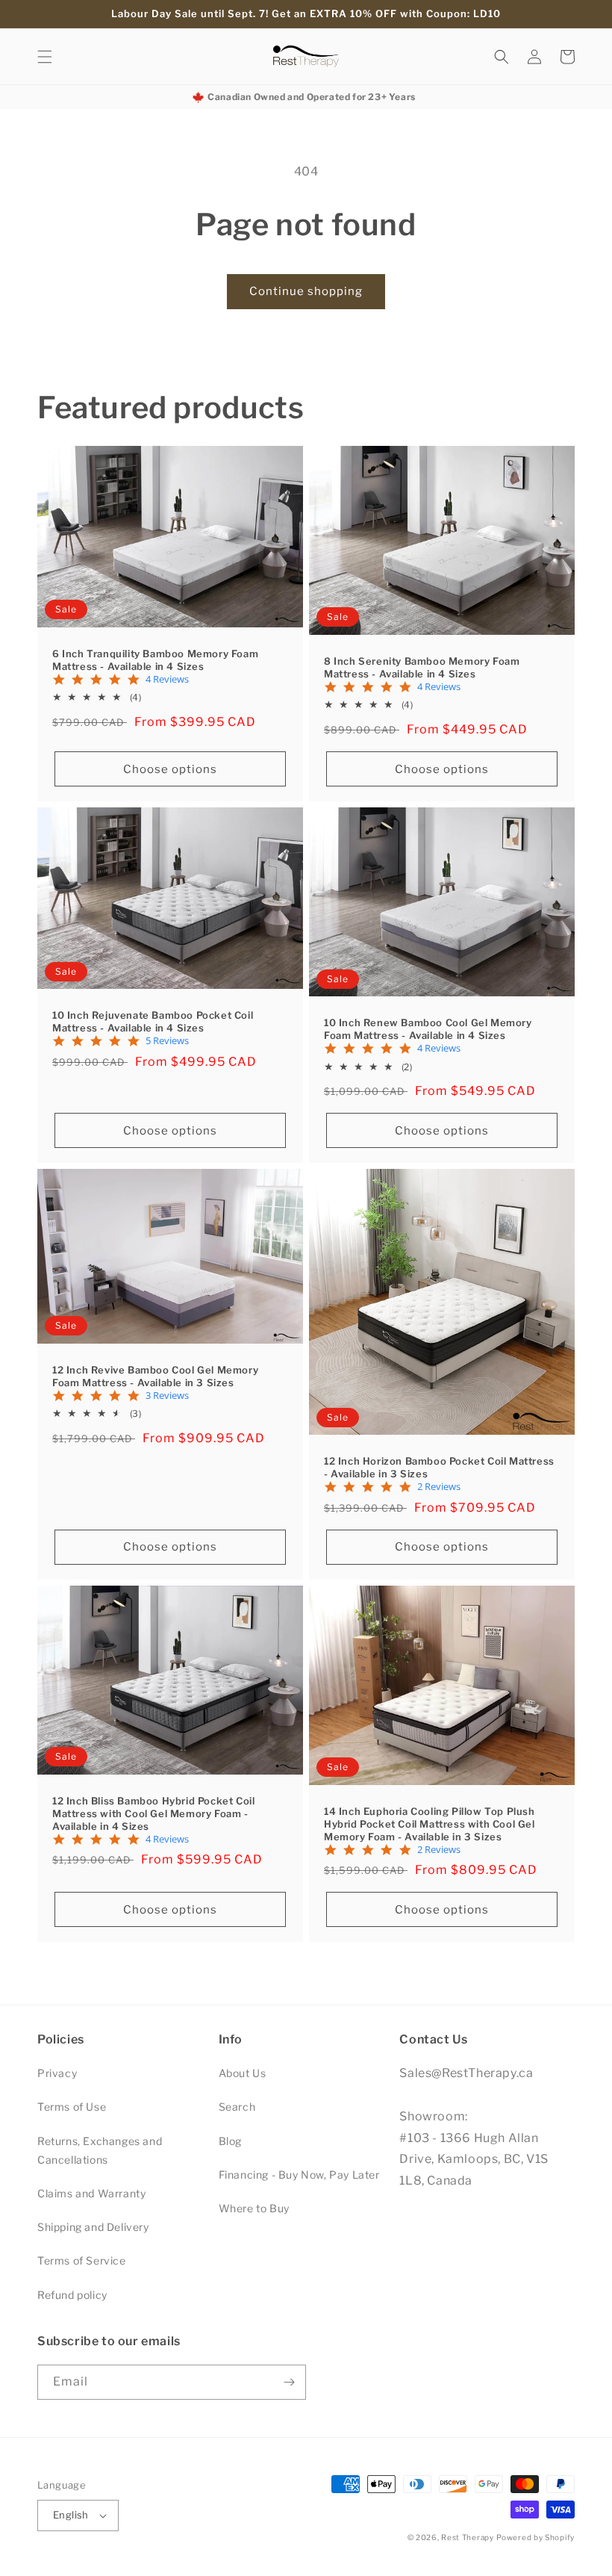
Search (237, 2107)
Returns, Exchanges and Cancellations (100, 2150)
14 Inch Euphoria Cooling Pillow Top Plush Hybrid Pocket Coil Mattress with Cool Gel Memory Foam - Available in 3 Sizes (430, 1824)
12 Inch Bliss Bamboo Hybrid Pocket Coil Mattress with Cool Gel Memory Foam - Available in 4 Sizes (153, 1813)
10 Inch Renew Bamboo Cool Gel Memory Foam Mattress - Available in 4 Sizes (428, 1029)
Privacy (57, 2073)
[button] (45, 57)
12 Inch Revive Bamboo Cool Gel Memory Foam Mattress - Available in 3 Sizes (155, 1376)
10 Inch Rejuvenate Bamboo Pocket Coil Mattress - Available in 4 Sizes (153, 1021)
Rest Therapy (467, 2537)
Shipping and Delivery (93, 2227)
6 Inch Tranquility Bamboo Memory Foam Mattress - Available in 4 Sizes (155, 660)
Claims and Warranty (91, 2193)
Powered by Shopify (535, 2537)
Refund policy (72, 2295)
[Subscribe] (289, 2382)
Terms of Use (72, 2107)
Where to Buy (254, 2208)
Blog (230, 2141)
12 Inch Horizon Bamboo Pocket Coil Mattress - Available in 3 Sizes (439, 1467)
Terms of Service (82, 2260)
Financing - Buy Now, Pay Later (299, 2175)
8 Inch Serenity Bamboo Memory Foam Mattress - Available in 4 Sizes (422, 667)
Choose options (170, 769)
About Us (243, 2073)
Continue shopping (306, 291)
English (71, 2515)
